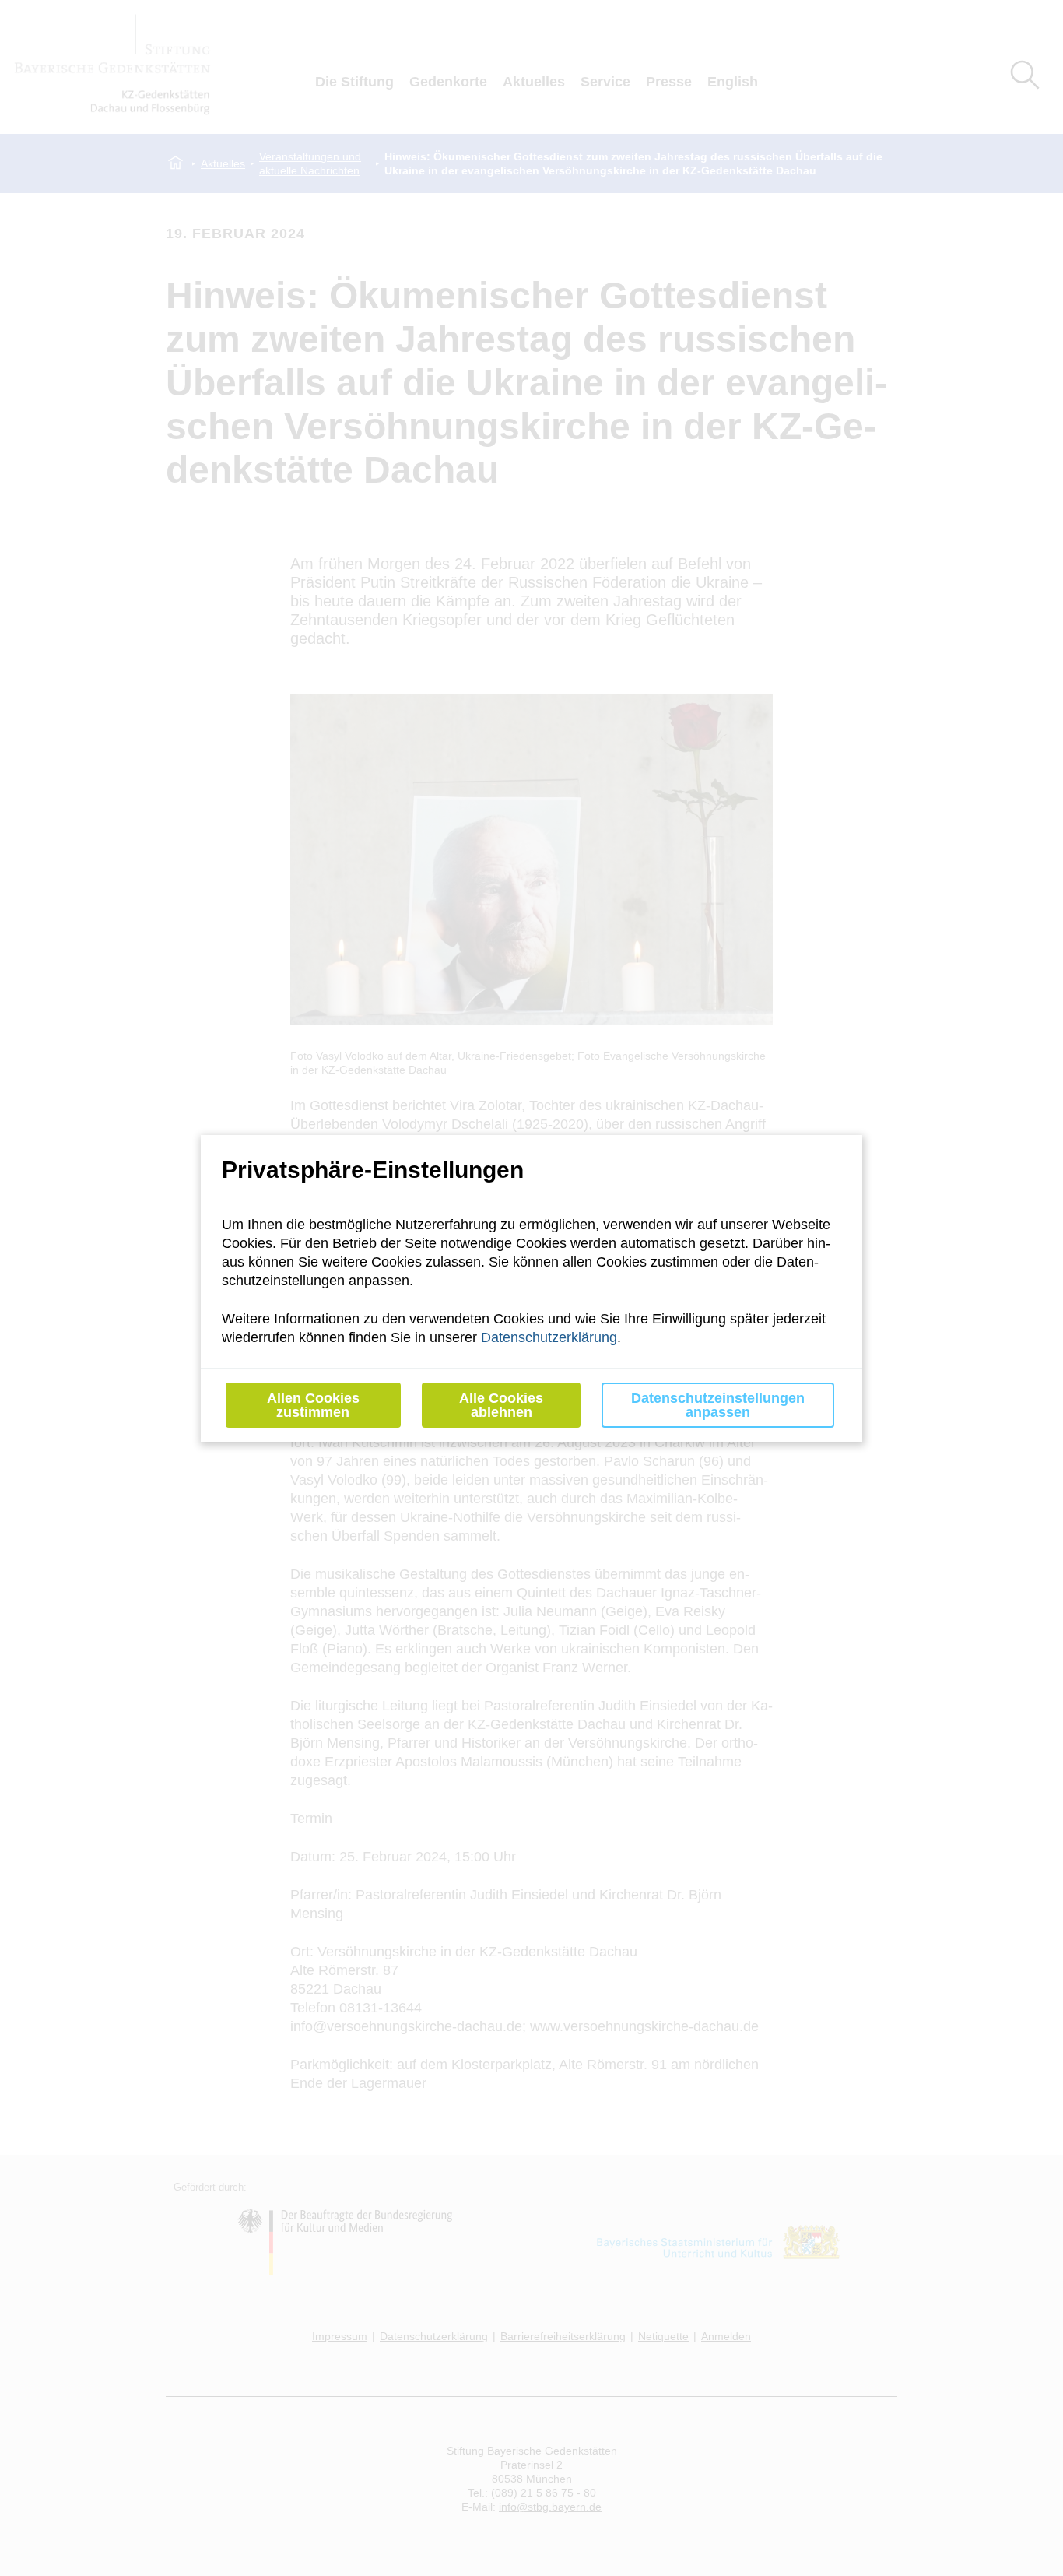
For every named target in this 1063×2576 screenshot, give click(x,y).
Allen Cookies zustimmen (313, 1405)
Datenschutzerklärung (549, 1337)
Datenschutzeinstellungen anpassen (718, 1405)
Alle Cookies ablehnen (501, 1405)
